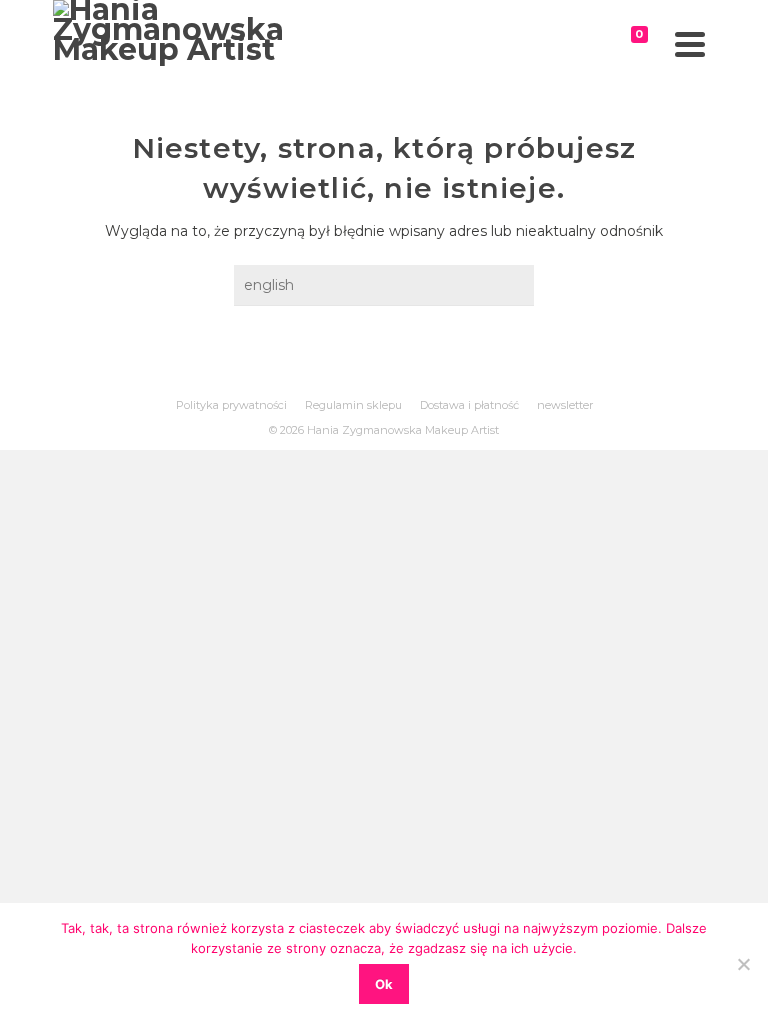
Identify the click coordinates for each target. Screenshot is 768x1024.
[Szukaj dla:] (384, 285)
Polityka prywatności (231, 405)
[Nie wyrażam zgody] (743, 964)
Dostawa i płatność (469, 405)
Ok (384, 984)
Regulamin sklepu (353, 405)
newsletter (565, 405)
